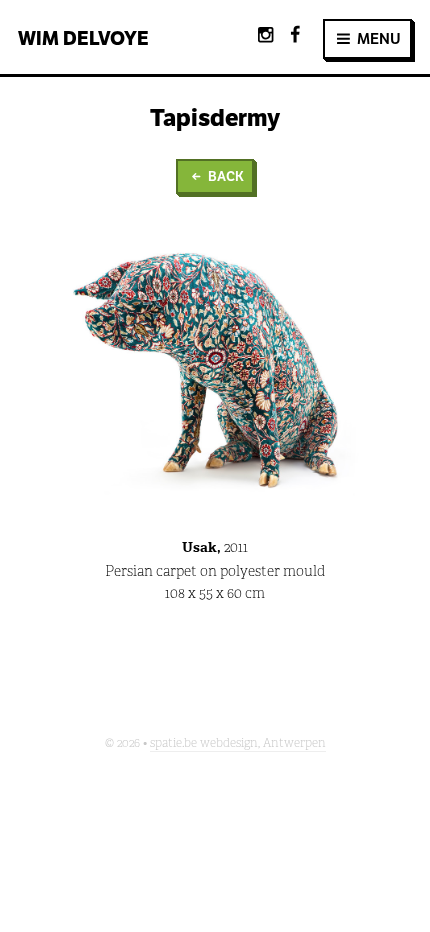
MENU (377, 38)
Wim (83, 38)
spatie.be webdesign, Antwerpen (238, 743)
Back (224, 176)
